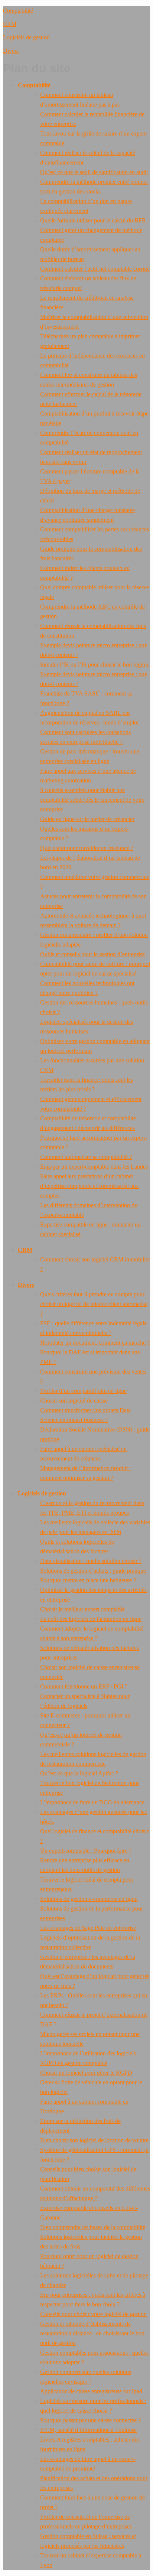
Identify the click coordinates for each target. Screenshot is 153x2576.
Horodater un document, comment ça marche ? (95, 1343)
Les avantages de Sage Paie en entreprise (88, 1928)
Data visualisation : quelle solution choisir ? (91, 1561)
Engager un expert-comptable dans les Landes (94, 1167)
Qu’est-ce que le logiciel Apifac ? (79, 1773)
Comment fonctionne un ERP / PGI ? (84, 1686)
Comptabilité (18, 11)
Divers (11, 51)
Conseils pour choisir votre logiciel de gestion (93, 2314)
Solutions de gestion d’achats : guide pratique (93, 1571)
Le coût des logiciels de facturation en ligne (91, 1619)
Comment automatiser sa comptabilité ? (86, 1157)
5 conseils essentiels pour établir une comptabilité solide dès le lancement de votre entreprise (92, 800)
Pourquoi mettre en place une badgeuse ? (88, 1580)
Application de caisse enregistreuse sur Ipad (91, 2391)
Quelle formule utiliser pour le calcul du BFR (93, 220)
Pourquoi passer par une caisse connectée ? (90, 2420)
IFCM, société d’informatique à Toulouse (88, 2430)
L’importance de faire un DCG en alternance (92, 1802)
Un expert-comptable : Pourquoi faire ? (86, 1851)
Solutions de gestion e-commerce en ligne (89, 1899)
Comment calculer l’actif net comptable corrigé (95, 269)
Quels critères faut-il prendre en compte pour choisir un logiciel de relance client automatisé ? (94, 1304)
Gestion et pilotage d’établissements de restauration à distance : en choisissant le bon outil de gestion (92, 2333)
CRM (10, 24)
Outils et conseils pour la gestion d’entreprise (92, 954)
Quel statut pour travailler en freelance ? (87, 848)
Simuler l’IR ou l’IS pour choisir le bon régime (95, 665)
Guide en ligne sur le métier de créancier (87, 819)
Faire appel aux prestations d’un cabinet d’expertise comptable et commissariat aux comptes (89, 1186)
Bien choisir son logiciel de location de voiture (94, 2140)
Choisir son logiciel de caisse (74, 1401)
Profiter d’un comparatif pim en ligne (83, 1391)
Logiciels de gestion (26, 37)
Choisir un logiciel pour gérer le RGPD (86, 2073)
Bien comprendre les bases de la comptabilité (93, 2227)
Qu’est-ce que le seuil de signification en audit (94, 172)
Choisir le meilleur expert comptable (82, 1609)
